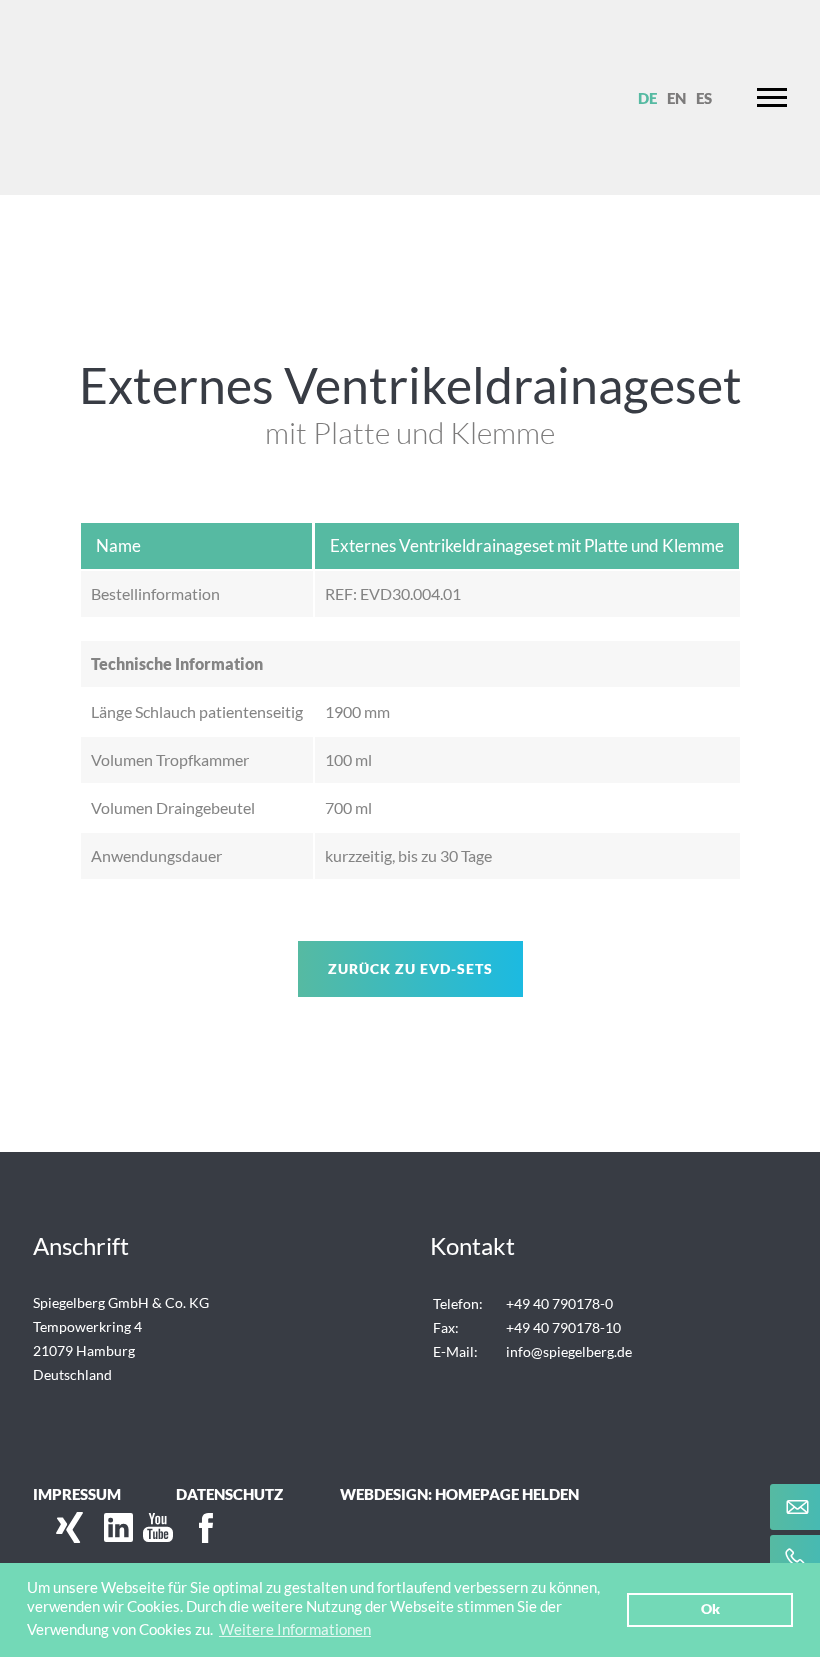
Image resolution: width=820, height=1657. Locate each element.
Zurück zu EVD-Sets (410, 968)
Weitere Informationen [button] (295, 1629)
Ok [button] (710, 1609)
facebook (193, 1528)
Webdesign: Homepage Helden (459, 1494)
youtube (153, 1528)
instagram (233, 1528)
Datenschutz (229, 1494)
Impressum (77, 1494)
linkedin (113, 1528)
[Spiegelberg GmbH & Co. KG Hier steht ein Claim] (118, 97)
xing (63, 1528)
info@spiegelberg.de (569, 1351)
